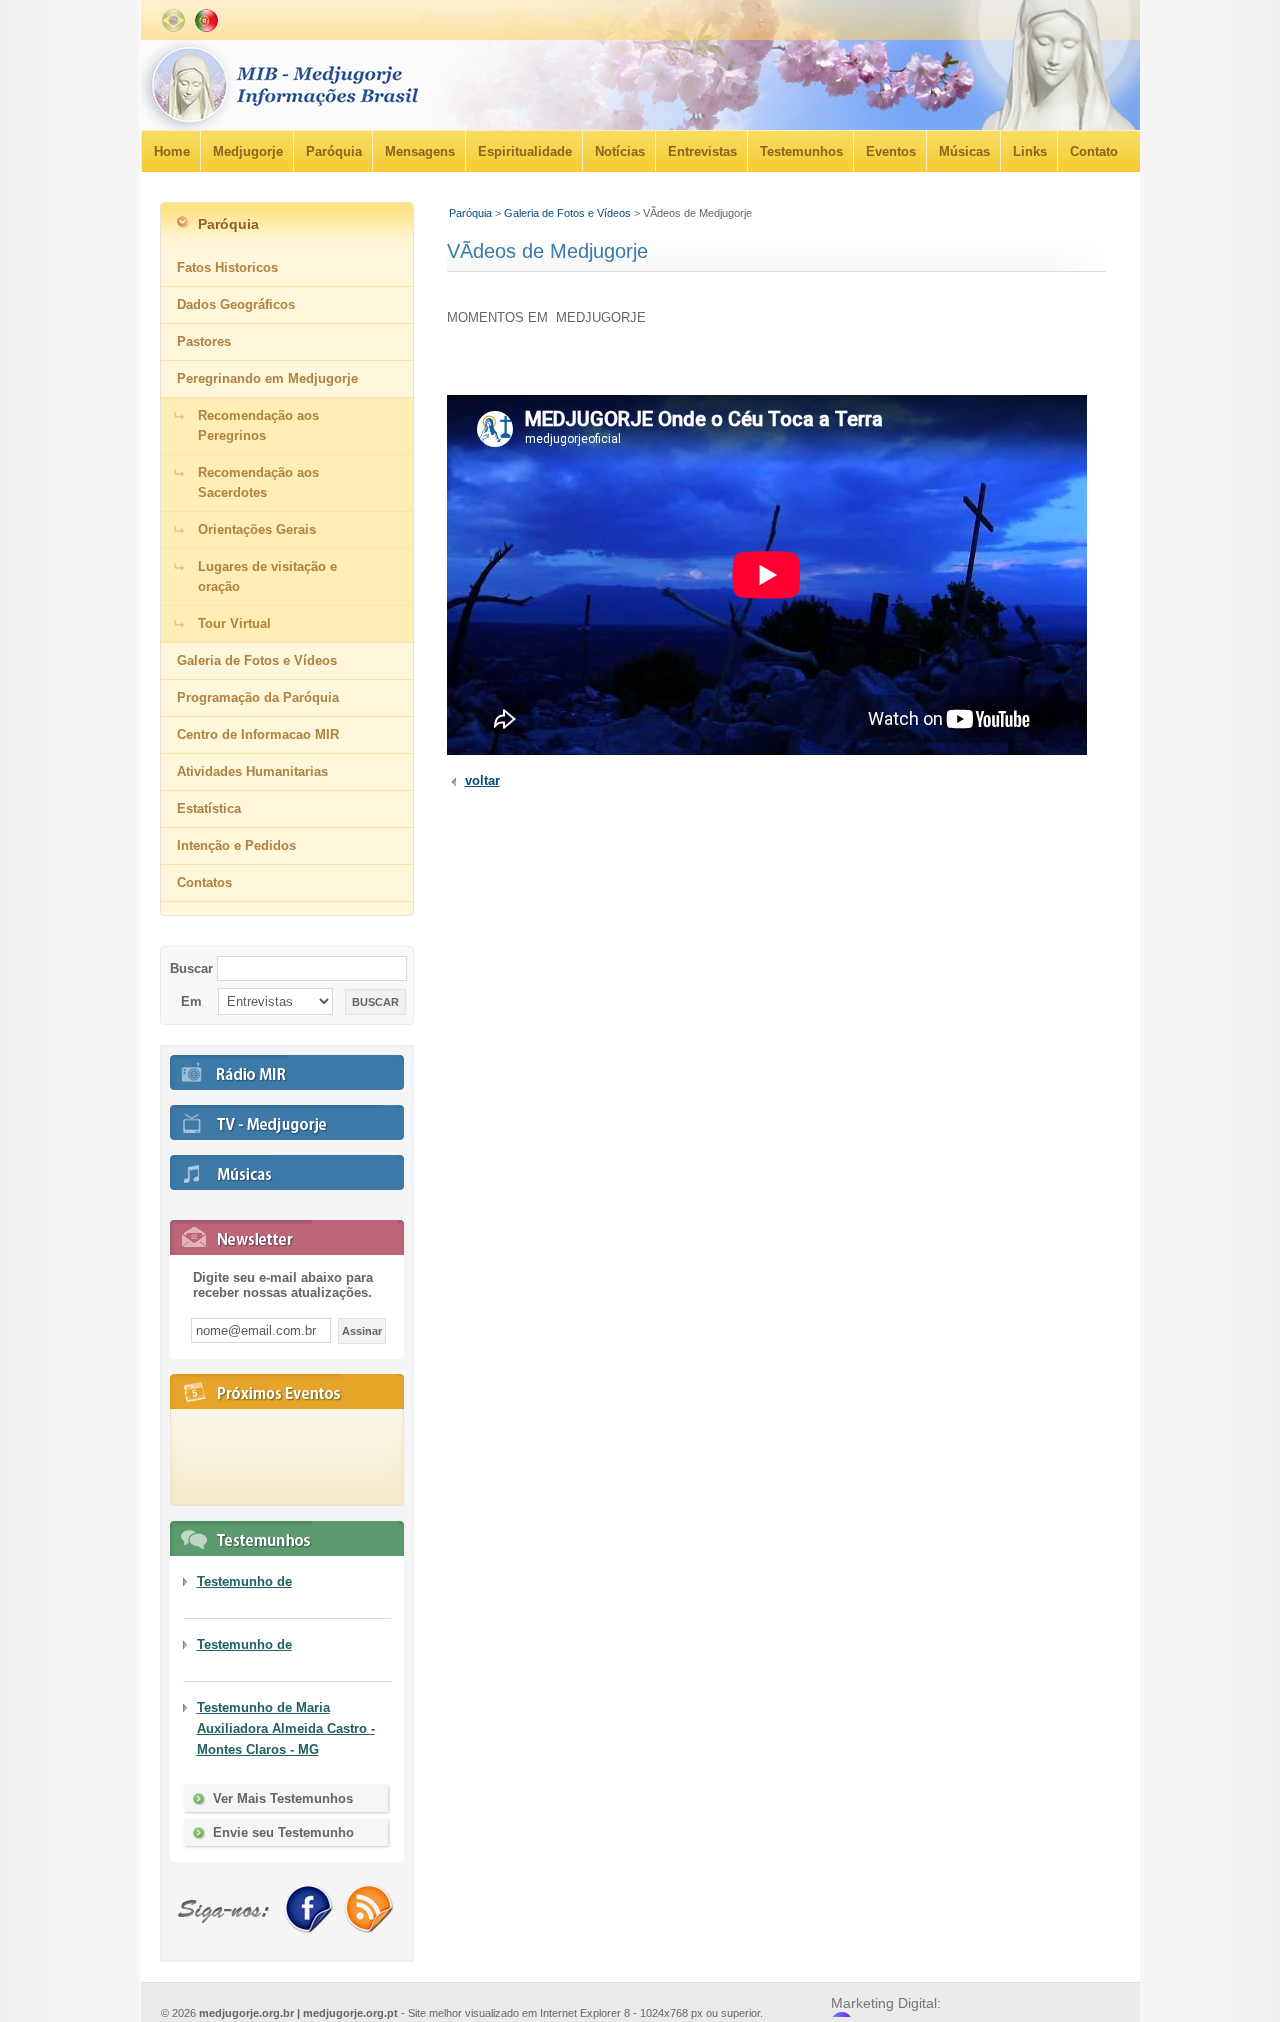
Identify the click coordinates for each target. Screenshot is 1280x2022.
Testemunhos (801, 151)
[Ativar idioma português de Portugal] (206, 28)
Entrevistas (702, 151)
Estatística (209, 808)
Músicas (964, 151)
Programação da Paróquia (258, 697)
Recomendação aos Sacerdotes (258, 482)
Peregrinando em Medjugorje (267, 378)
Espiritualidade (525, 151)
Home (172, 151)
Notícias (620, 151)
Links (1030, 151)
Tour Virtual (234, 623)
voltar (482, 780)
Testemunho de (244, 1581)
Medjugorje (248, 151)
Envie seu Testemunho (283, 1832)
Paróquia (334, 151)
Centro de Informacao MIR (258, 734)
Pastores (204, 341)
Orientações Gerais (257, 529)
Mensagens (420, 151)
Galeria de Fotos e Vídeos (567, 213)
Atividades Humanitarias (252, 771)
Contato (1094, 151)
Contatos (204, 882)
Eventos (891, 151)
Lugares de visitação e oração (267, 576)
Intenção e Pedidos (236, 845)
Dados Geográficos (236, 304)
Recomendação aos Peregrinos (258, 425)
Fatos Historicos (227, 267)
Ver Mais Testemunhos (283, 1798)
